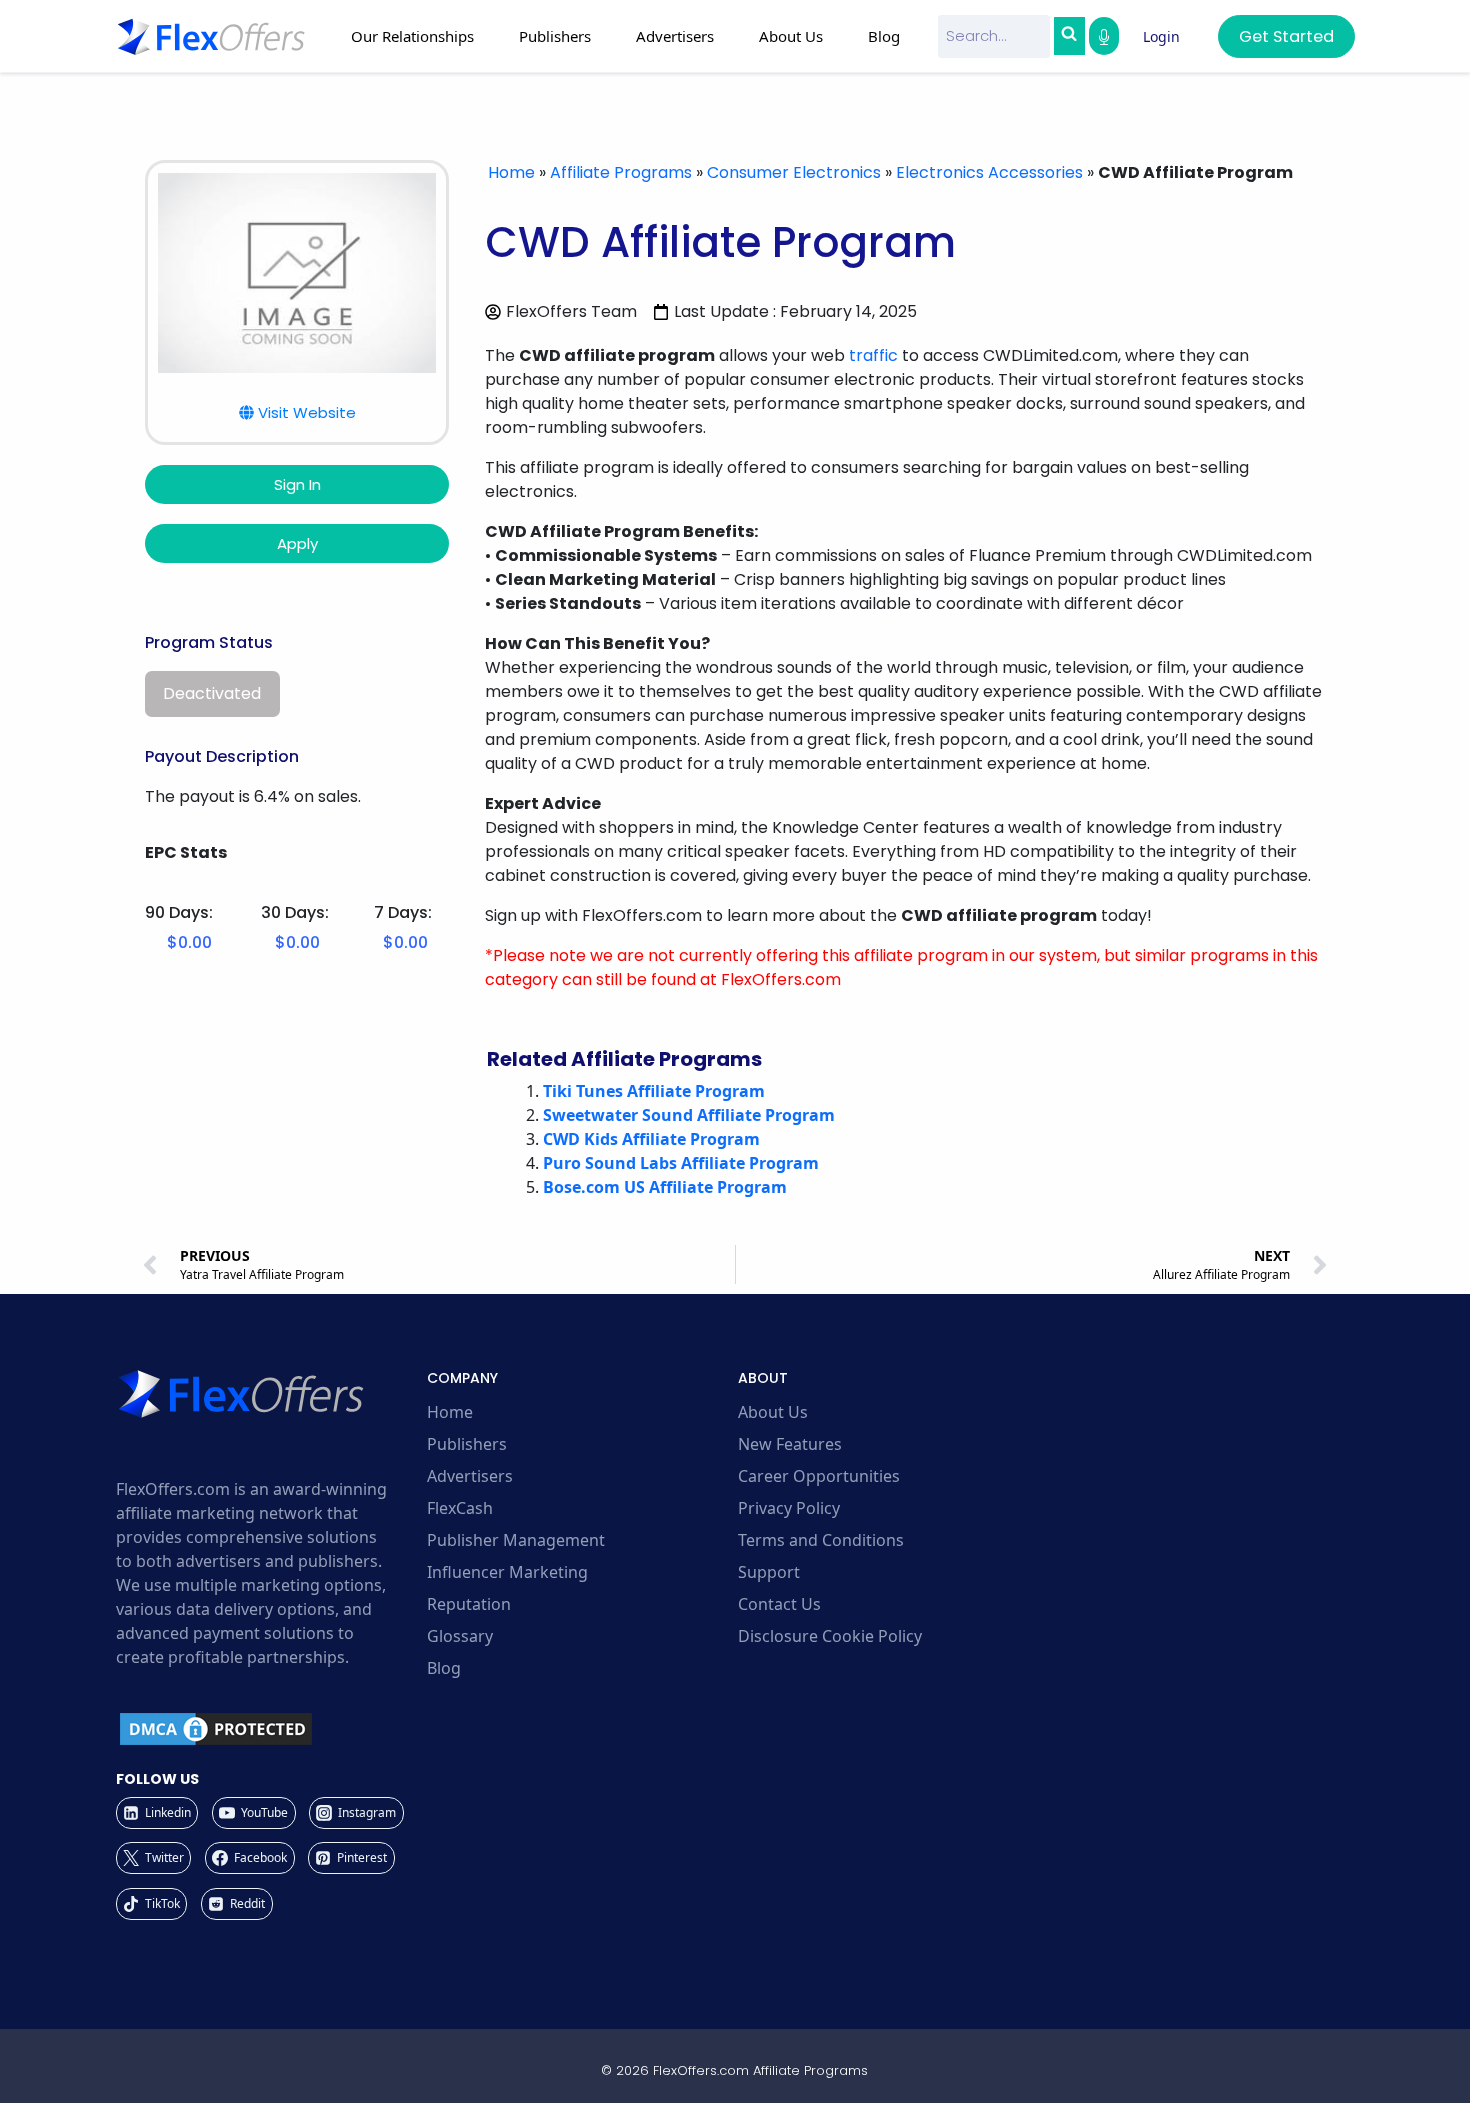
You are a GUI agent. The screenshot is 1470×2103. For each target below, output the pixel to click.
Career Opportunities (819, 1476)
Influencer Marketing (507, 1572)
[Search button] (1069, 36)
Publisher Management (516, 1540)
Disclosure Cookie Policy (830, 1636)
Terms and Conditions (821, 1540)
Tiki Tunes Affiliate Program (654, 1091)
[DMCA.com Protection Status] (268, 1729)
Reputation (469, 1604)
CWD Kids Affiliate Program (651, 1139)
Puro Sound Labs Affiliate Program (681, 1163)
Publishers (467, 1444)
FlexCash (460, 1508)
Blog (884, 36)
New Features (790, 1444)
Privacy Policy (789, 1508)
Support (769, 1572)
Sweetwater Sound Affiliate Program (689, 1115)
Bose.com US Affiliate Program (665, 1187)
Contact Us (779, 1604)
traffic (873, 355)
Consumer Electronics (794, 172)
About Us (773, 1412)
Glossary (460, 1636)
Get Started (1286, 36)
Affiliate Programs (621, 172)
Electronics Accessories (989, 172)
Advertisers (470, 1476)
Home (511, 172)
